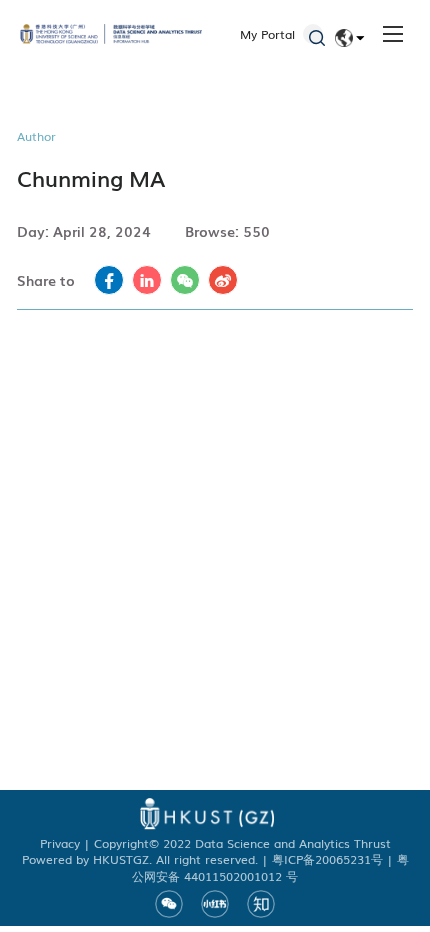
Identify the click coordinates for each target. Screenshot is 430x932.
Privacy (60, 843)
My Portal (267, 34)
